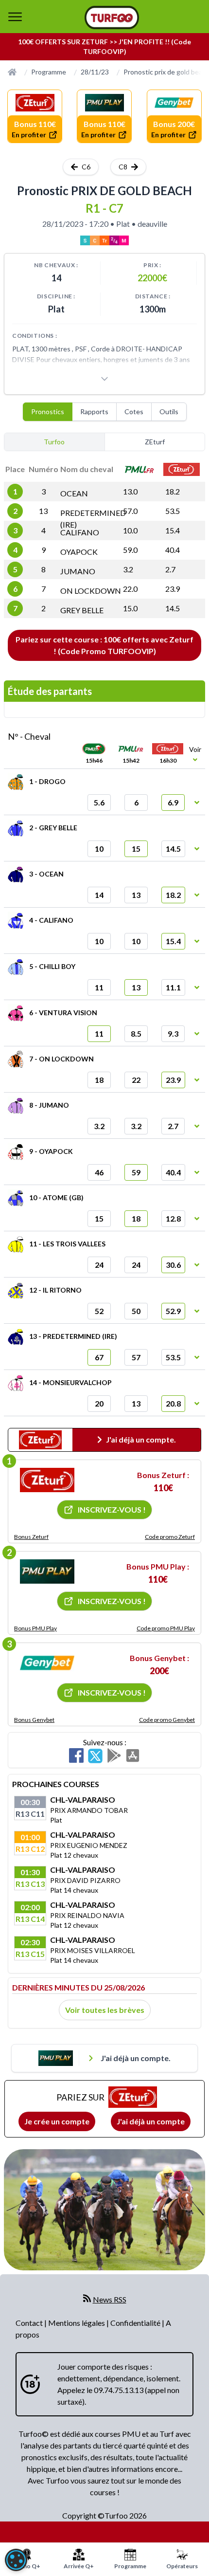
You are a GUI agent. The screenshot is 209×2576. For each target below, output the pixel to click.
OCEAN (74, 493)
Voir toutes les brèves (105, 2010)
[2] (47, 1571)
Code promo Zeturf (170, 1537)
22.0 (130, 589)
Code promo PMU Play (166, 1628)
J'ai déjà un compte (151, 2121)
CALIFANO (80, 532)
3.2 (128, 569)
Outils (169, 411)
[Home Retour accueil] (112, 18)
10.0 (130, 530)
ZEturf (155, 442)
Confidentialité (136, 2323)
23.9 (173, 589)
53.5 (173, 511)
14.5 (173, 608)
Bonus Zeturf (31, 1537)
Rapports (94, 411)
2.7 (170, 569)
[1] (47, 1480)
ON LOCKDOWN (91, 591)
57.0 (130, 511)
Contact (30, 2323)
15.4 (173, 530)
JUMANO (78, 571)
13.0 (130, 491)
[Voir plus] (104, 379)
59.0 (130, 550)
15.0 (130, 608)
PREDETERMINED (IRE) (93, 519)
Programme (49, 72)
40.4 (173, 550)
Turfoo (54, 442)
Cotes (134, 411)
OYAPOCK (79, 552)
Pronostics (48, 411)
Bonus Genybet (34, 1720)
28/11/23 (95, 72)
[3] (47, 1663)
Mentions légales (77, 2323)
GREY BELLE (82, 610)
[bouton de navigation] (15, 17)
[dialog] (16, 2560)
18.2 (173, 491)
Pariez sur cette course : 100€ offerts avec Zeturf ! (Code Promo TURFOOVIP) (104, 645)
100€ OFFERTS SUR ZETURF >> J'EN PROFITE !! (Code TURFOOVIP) (104, 46)
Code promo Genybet (167, 1720)
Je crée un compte (57, 2121)
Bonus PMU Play (35, 1628)
